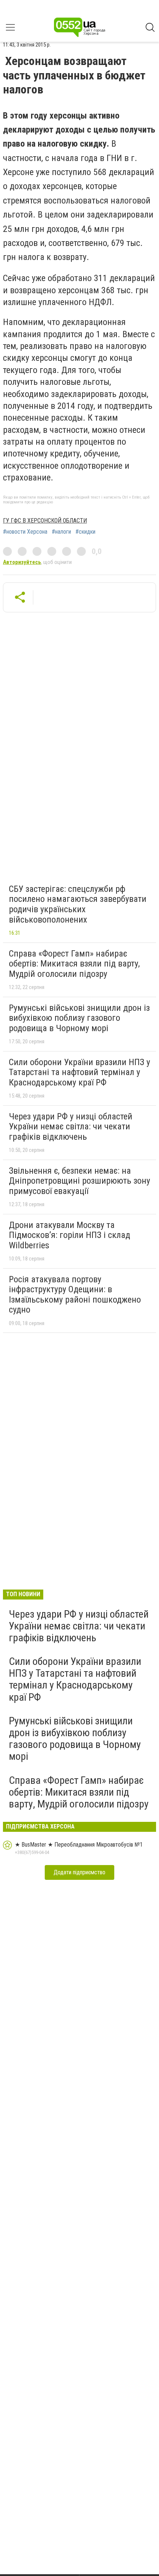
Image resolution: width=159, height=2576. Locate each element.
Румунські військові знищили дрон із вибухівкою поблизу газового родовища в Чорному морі (79, 1018)
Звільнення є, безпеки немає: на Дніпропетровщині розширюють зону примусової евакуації (79, 1181)
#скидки (85, 532)
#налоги (61, 532)
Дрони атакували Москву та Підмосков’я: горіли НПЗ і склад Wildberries (70, 1235)
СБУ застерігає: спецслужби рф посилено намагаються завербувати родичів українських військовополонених (78, 904)
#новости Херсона (25, 532)
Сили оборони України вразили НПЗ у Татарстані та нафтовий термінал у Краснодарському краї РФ (79, 1072)
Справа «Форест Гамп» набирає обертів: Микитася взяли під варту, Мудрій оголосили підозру (74, 964)
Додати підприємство (79, 1872)
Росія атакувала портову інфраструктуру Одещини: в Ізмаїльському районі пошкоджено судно (75, 1295)
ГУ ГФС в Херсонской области (45, 521)
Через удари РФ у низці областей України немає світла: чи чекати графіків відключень (71, 1127)
